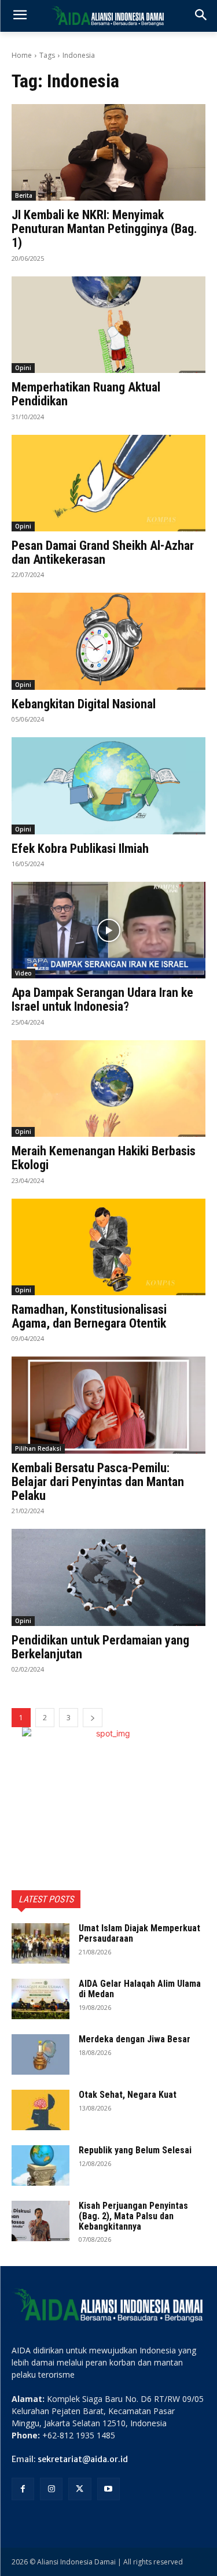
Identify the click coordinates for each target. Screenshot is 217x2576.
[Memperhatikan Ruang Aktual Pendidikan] (108, 325)
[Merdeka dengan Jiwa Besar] (41, 2054)
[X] (80, 2489)
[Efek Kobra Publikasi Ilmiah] (108, 786)
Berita (24, 195)
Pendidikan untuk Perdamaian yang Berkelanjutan (100, 1647)
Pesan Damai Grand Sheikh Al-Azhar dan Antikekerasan (103, 552)
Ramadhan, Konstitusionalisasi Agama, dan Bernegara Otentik (89, 1316)
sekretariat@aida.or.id (83, 2459)
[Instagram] (51, 2489)
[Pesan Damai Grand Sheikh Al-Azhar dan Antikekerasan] (108, 483)
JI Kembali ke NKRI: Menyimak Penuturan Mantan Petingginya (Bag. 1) (104, 229)
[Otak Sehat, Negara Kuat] (41, 2110)
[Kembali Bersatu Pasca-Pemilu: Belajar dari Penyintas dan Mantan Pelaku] (108, 1405)
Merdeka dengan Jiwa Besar (135, 2039)
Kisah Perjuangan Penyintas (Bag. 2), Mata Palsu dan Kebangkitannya (133, 2216)
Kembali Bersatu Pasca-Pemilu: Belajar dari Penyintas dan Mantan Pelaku (98, 1482)
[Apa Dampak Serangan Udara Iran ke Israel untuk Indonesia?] (108, 930)
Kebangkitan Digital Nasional (84, 704)
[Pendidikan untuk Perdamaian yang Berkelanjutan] (108, 1577)
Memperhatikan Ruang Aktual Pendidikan (86, 394)
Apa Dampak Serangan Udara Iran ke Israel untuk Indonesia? (102, 999)
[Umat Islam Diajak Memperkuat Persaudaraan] (41, 1943)
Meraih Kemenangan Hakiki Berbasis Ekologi (104, 1158)
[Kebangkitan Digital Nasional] (108, 641)
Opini (23, 368)
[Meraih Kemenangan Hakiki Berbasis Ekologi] (108, 1089)
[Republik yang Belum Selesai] (41, 2165)
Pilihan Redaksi (38, 1448)
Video (23, 973)
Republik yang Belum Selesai (135, 2150)
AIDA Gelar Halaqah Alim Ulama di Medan (140, 1989)
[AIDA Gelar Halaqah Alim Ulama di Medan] (41, 1999)
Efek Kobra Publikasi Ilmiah (80, 849)
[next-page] (93, 1718)
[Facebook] (23, 2489)
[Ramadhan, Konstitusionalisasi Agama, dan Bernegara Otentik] (108, 1247)
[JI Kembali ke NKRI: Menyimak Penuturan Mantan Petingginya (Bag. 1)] (108, 153)
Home (22, 55)
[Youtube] (108, 2489)
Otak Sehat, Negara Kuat (128, 2095)
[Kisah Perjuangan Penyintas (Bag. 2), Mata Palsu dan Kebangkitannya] (41, 2221)
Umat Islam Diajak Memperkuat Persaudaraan (139, 1933)
